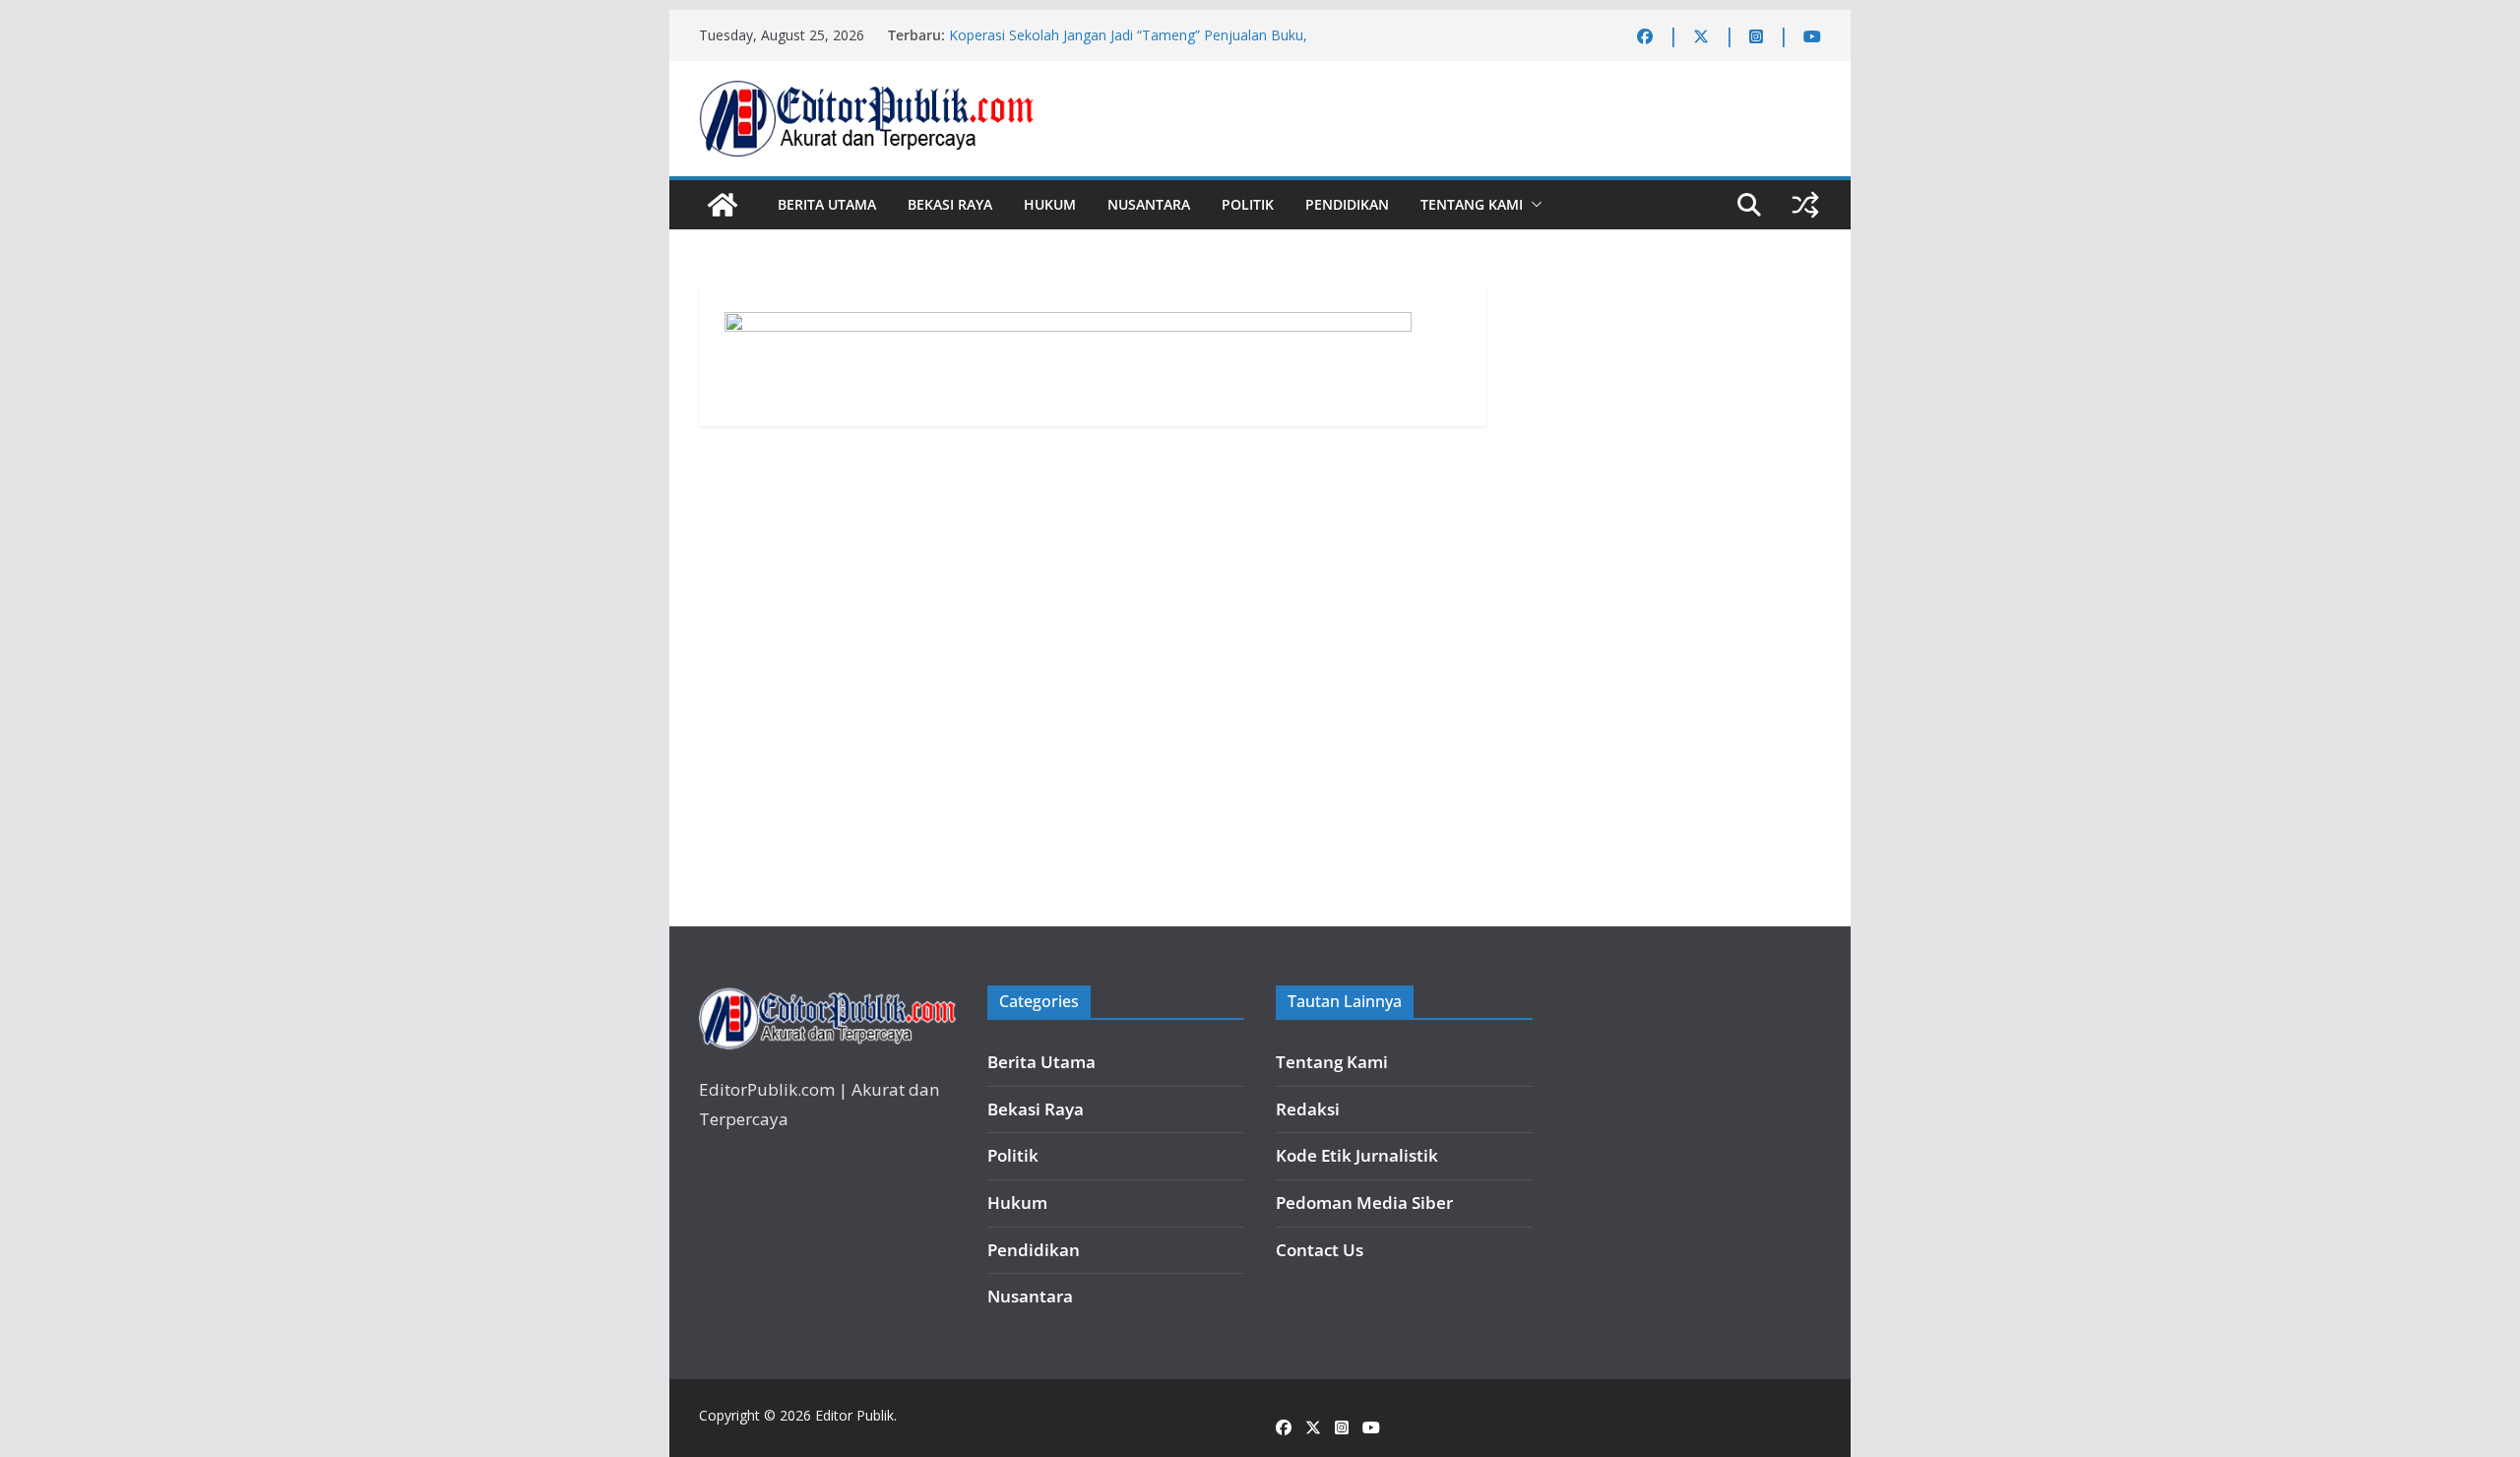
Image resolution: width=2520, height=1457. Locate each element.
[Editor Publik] (723, 205)
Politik (1248, 204)
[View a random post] (1805, 205)
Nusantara (1149, 204)
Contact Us (1320, 1250)
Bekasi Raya (950, 204)
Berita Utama (827, 204)
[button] (1533, 205)
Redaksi (1308, 1109)
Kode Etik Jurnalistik (1357, 1155)
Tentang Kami (1472, 204)
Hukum (1050, 204)
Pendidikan (1347, 204)
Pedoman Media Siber (1364, 1203)
